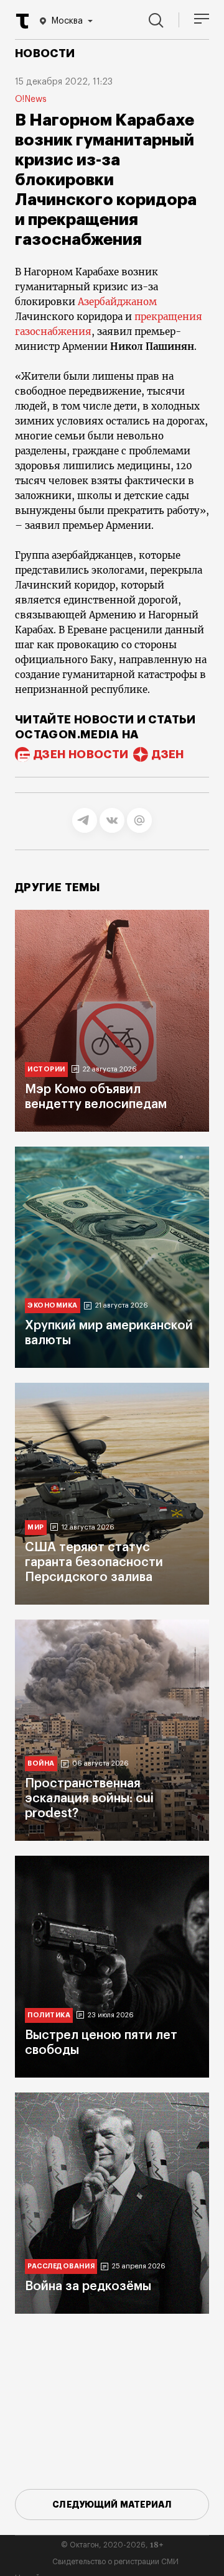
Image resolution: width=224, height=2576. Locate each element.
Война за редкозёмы (88, 2286)
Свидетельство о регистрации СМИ (115, 2562)
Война (41, 1763)
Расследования (61, 2266)
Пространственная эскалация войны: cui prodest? (89, 1799)
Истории (46, 1069)
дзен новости (81, 754)
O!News (31, 99)
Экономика (53, 1305)
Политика (49, 2015)
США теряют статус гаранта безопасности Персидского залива (94, 1562)
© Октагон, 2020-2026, (112, 2545)
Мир (36, 1527)
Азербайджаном (117, 302)
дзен (168, 754)
